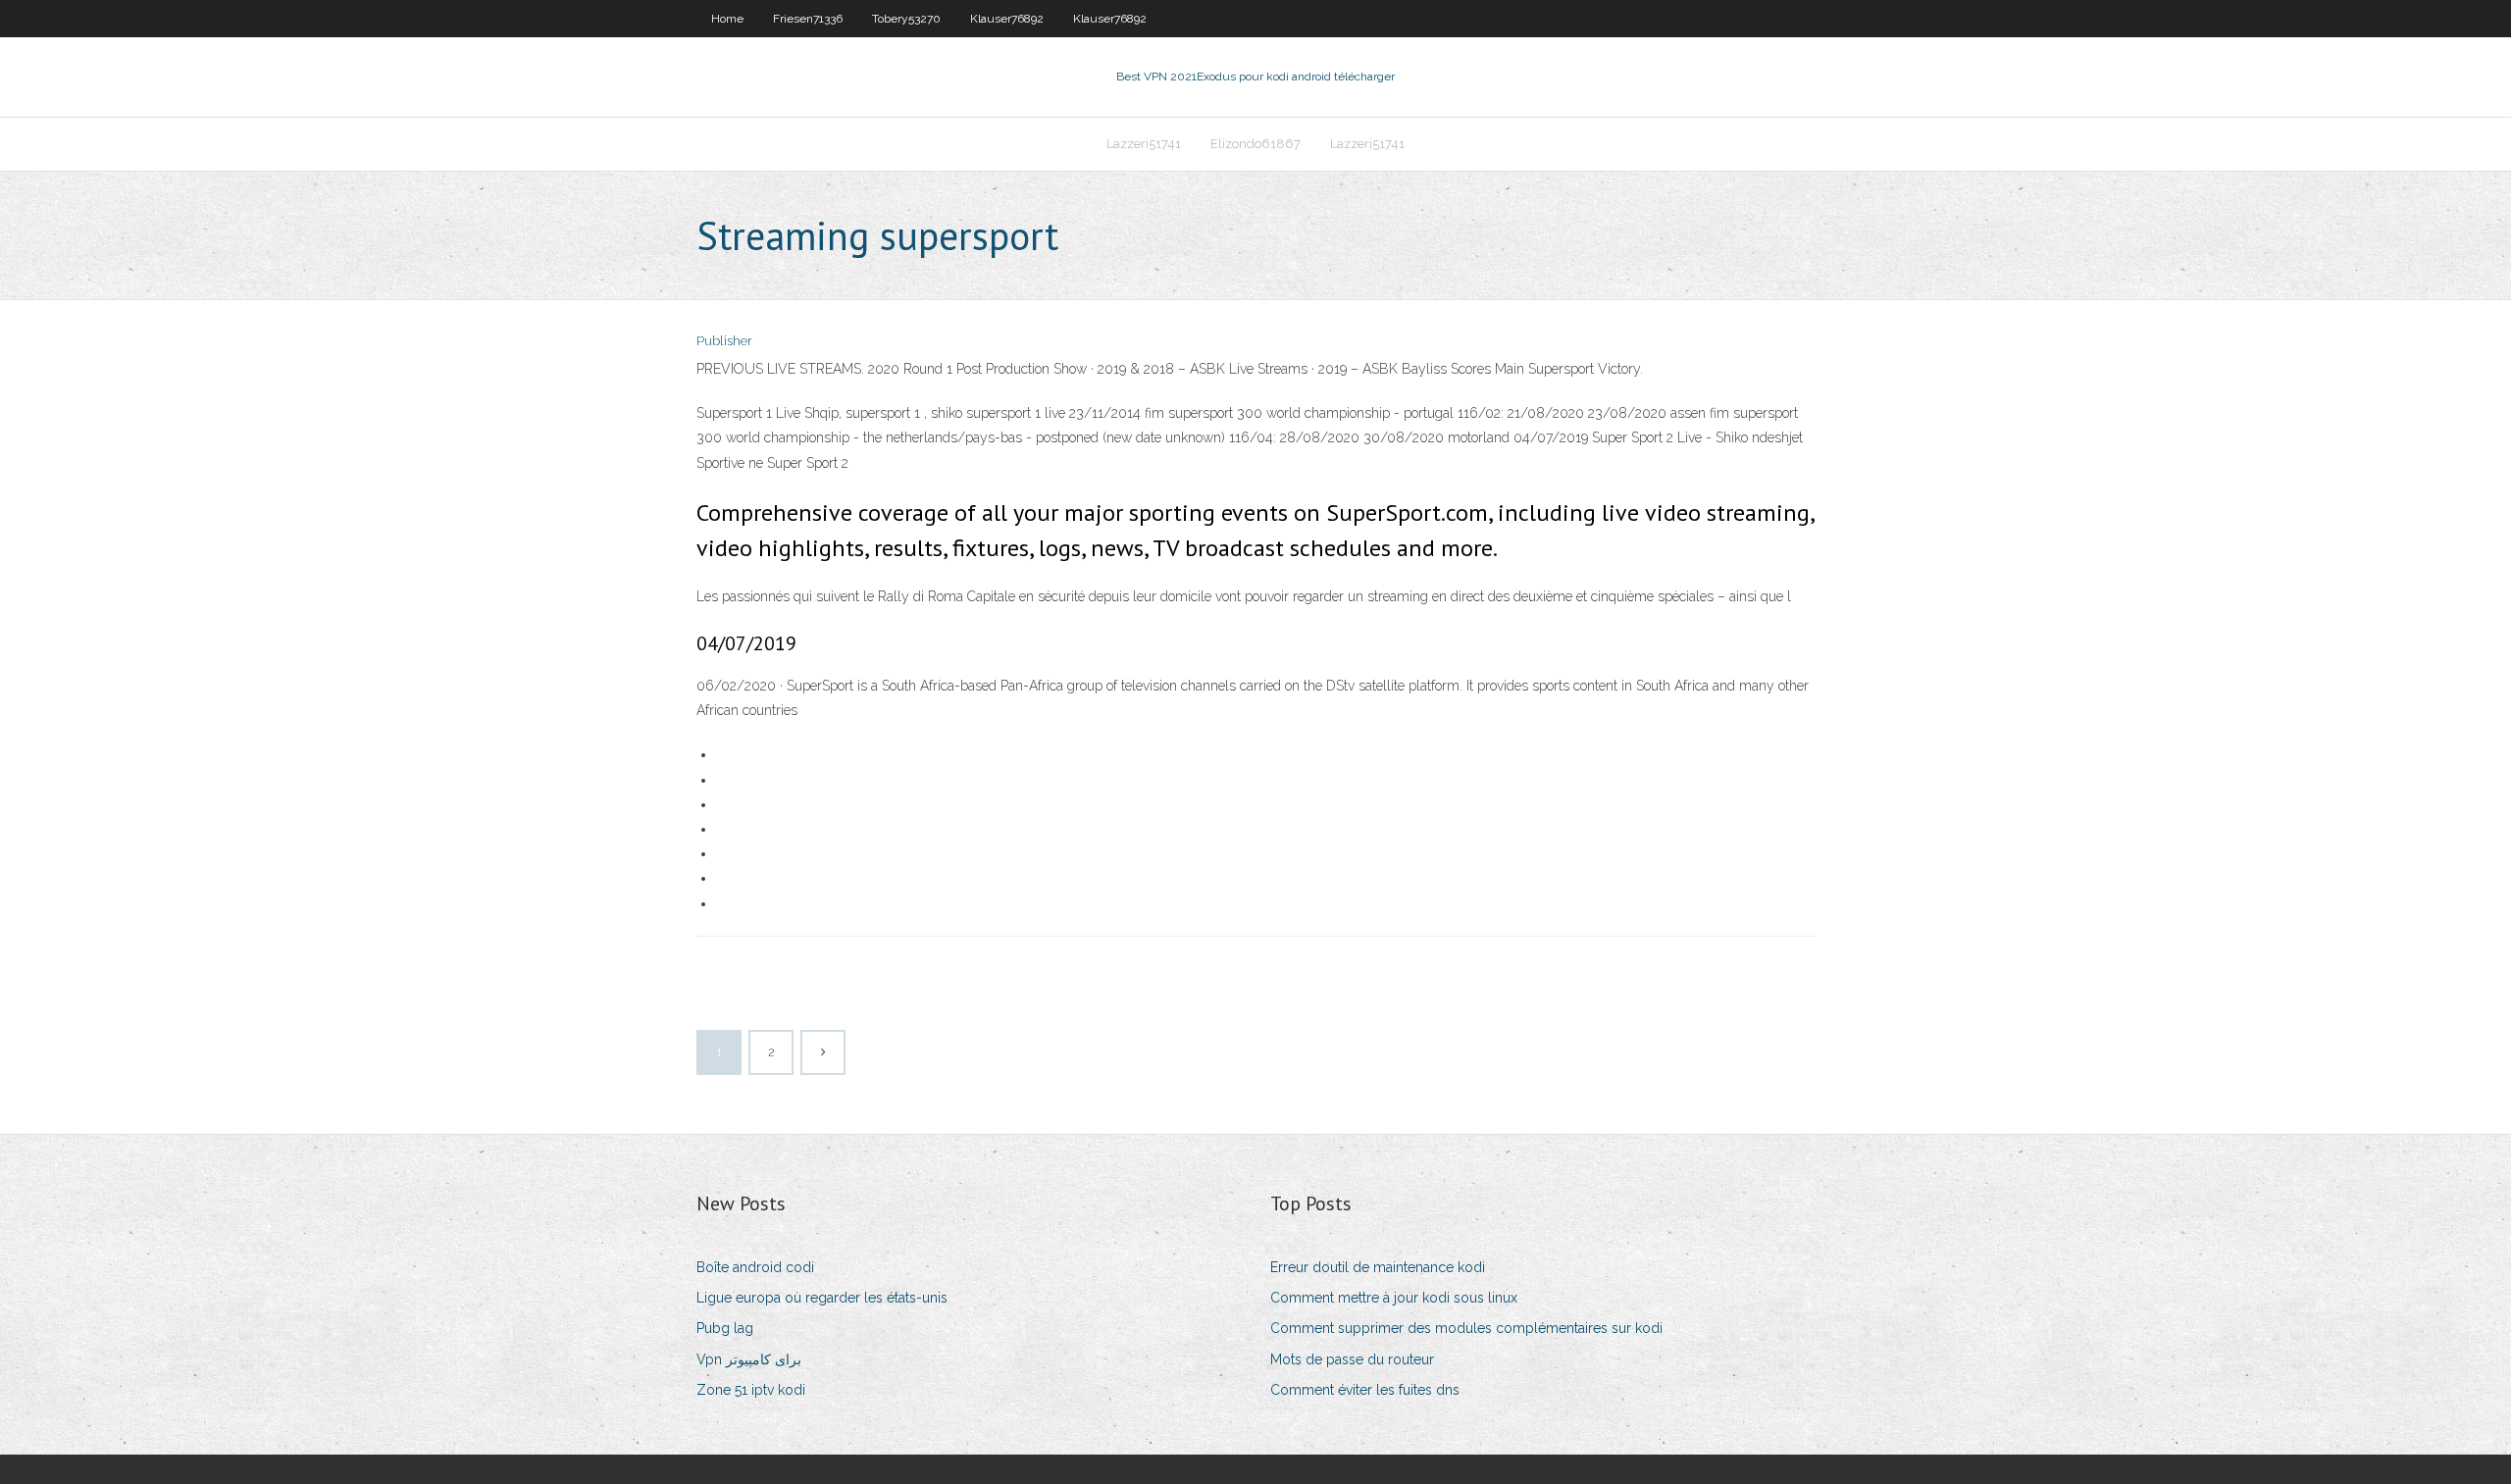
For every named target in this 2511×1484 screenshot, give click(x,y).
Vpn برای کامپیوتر (749, 1359)
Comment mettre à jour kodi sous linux (1394, 1298)
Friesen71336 (808, 19)
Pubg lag (725, 1328)
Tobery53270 (906, 19)
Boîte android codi (755, 1267)
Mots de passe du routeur (1352, 1359)
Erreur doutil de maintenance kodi (1378, 1267)
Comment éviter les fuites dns (1365, 1390)
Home (727, 19)
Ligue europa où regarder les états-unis (822, 1298)
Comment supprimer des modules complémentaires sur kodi (1466, 1328)
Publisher (724, 341)
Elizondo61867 (1255, 144)
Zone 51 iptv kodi (751, 1390)
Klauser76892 (1007, 19)
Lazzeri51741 (1144, 144)
